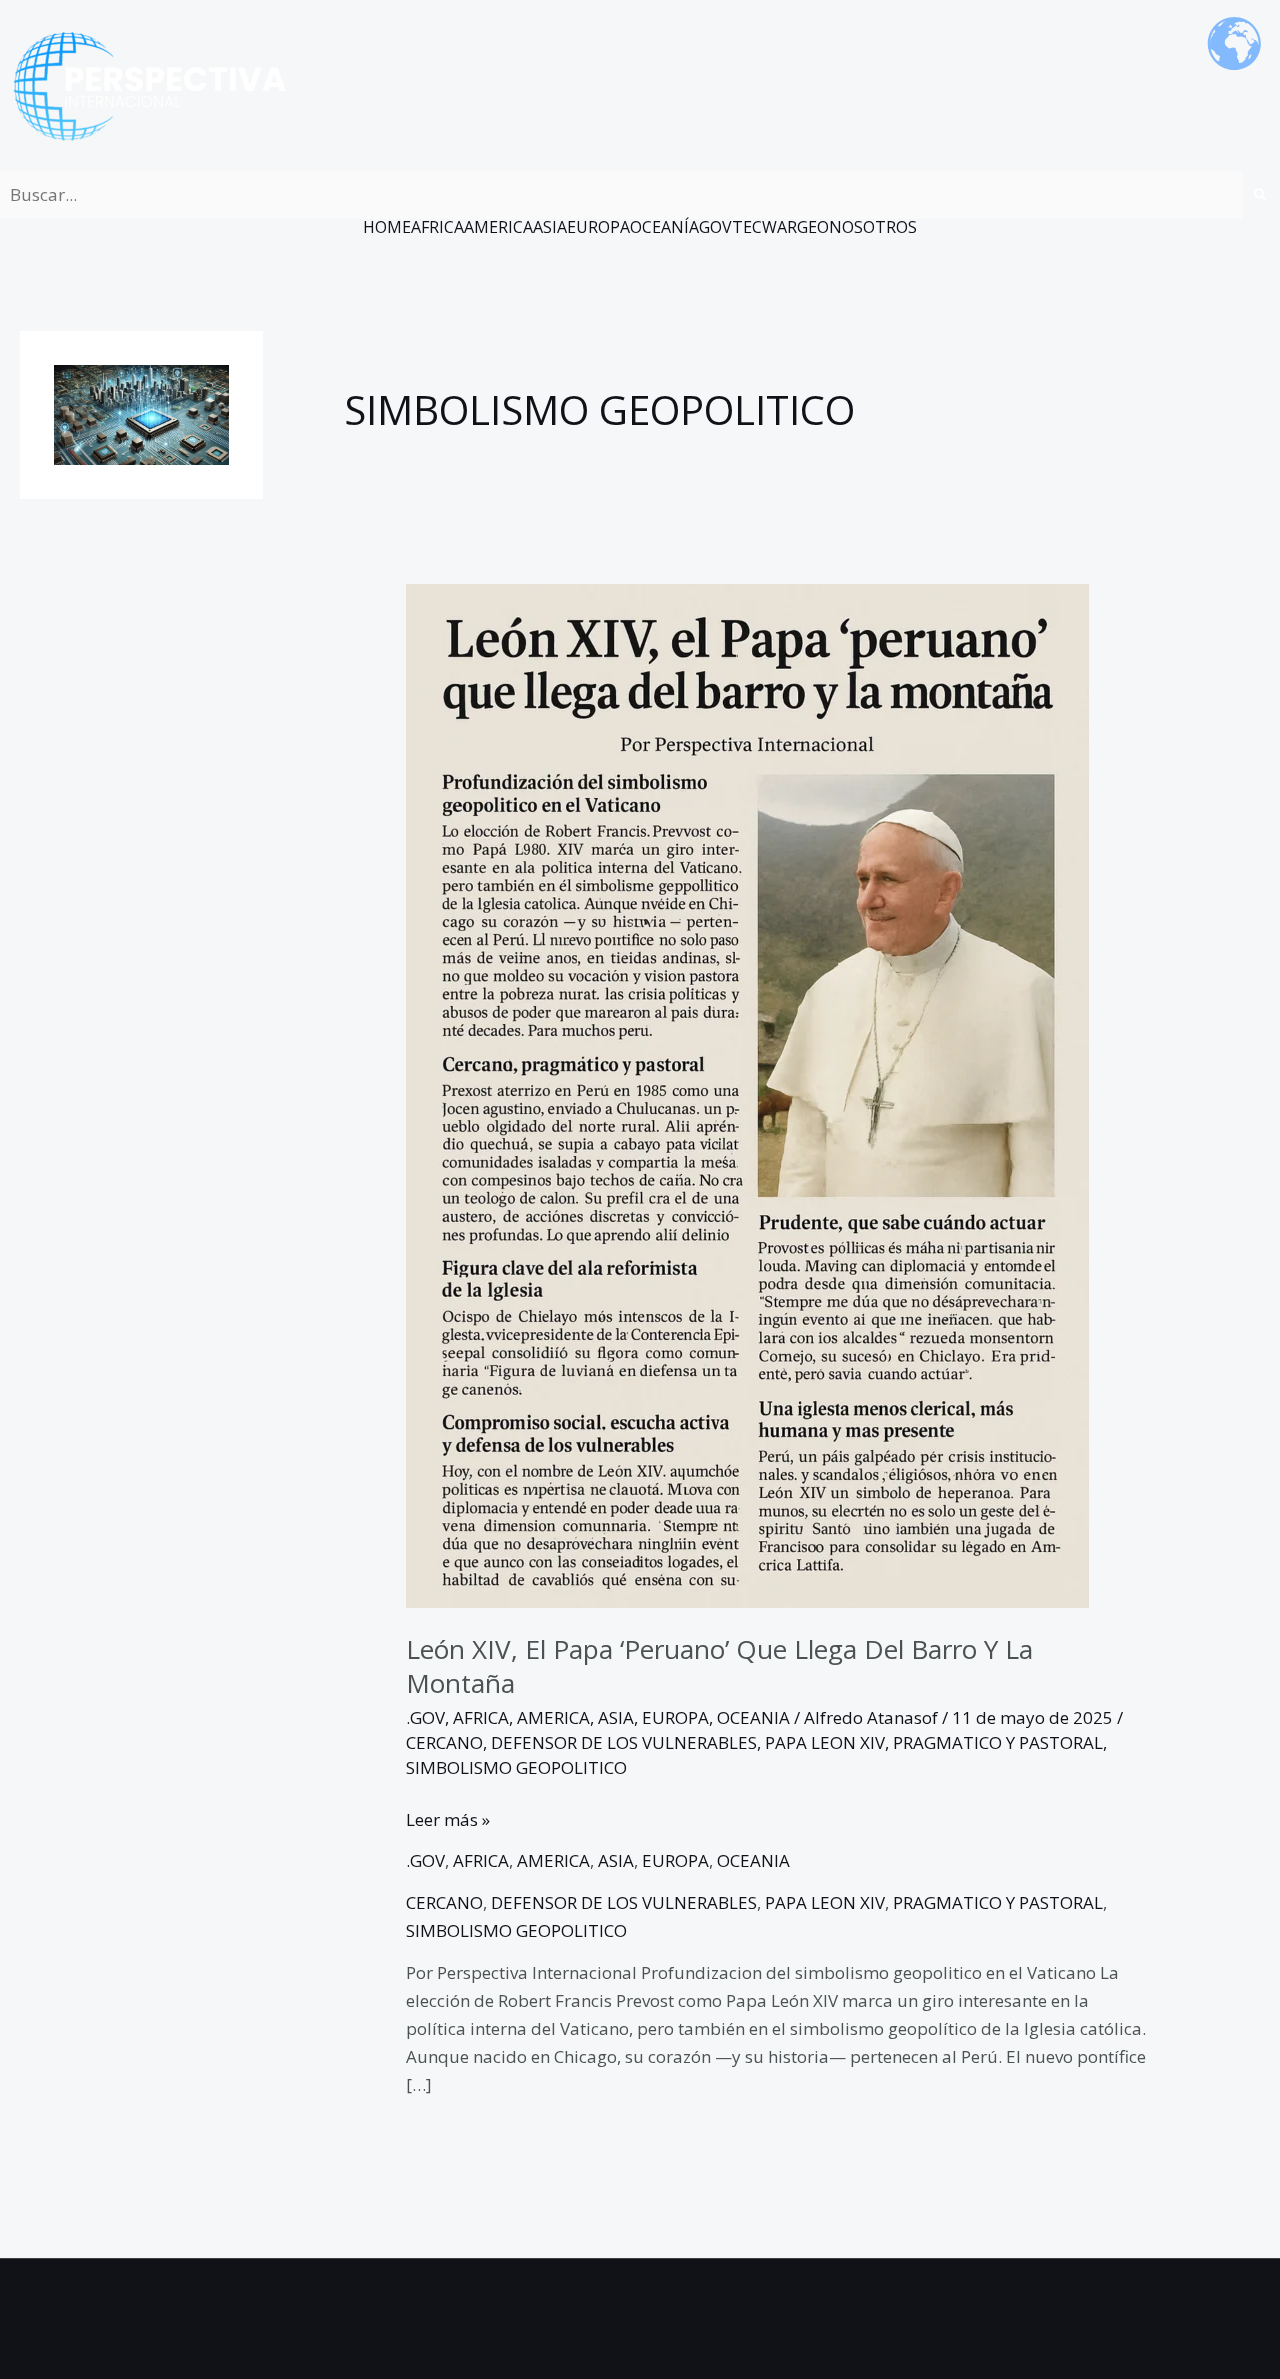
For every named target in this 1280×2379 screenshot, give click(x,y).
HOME (387, 227)
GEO (813, 227)
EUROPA (598, 227)
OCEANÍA (664, 227)
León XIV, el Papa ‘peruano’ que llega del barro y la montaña (719, 1666)
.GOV (425, 1717)
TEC (747, 227)
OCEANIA (753, 1717)
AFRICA (437, 227)
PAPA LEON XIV (825, 1742)
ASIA (550, 227)
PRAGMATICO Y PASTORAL (998, 1742)
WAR (779, 227)
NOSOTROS (873, 227)
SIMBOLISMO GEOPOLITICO (516, 1767)
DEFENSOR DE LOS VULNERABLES (624, 1742)
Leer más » (448, 1818)
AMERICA (498, 227)
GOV (715, 227)
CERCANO (444, 1742)
